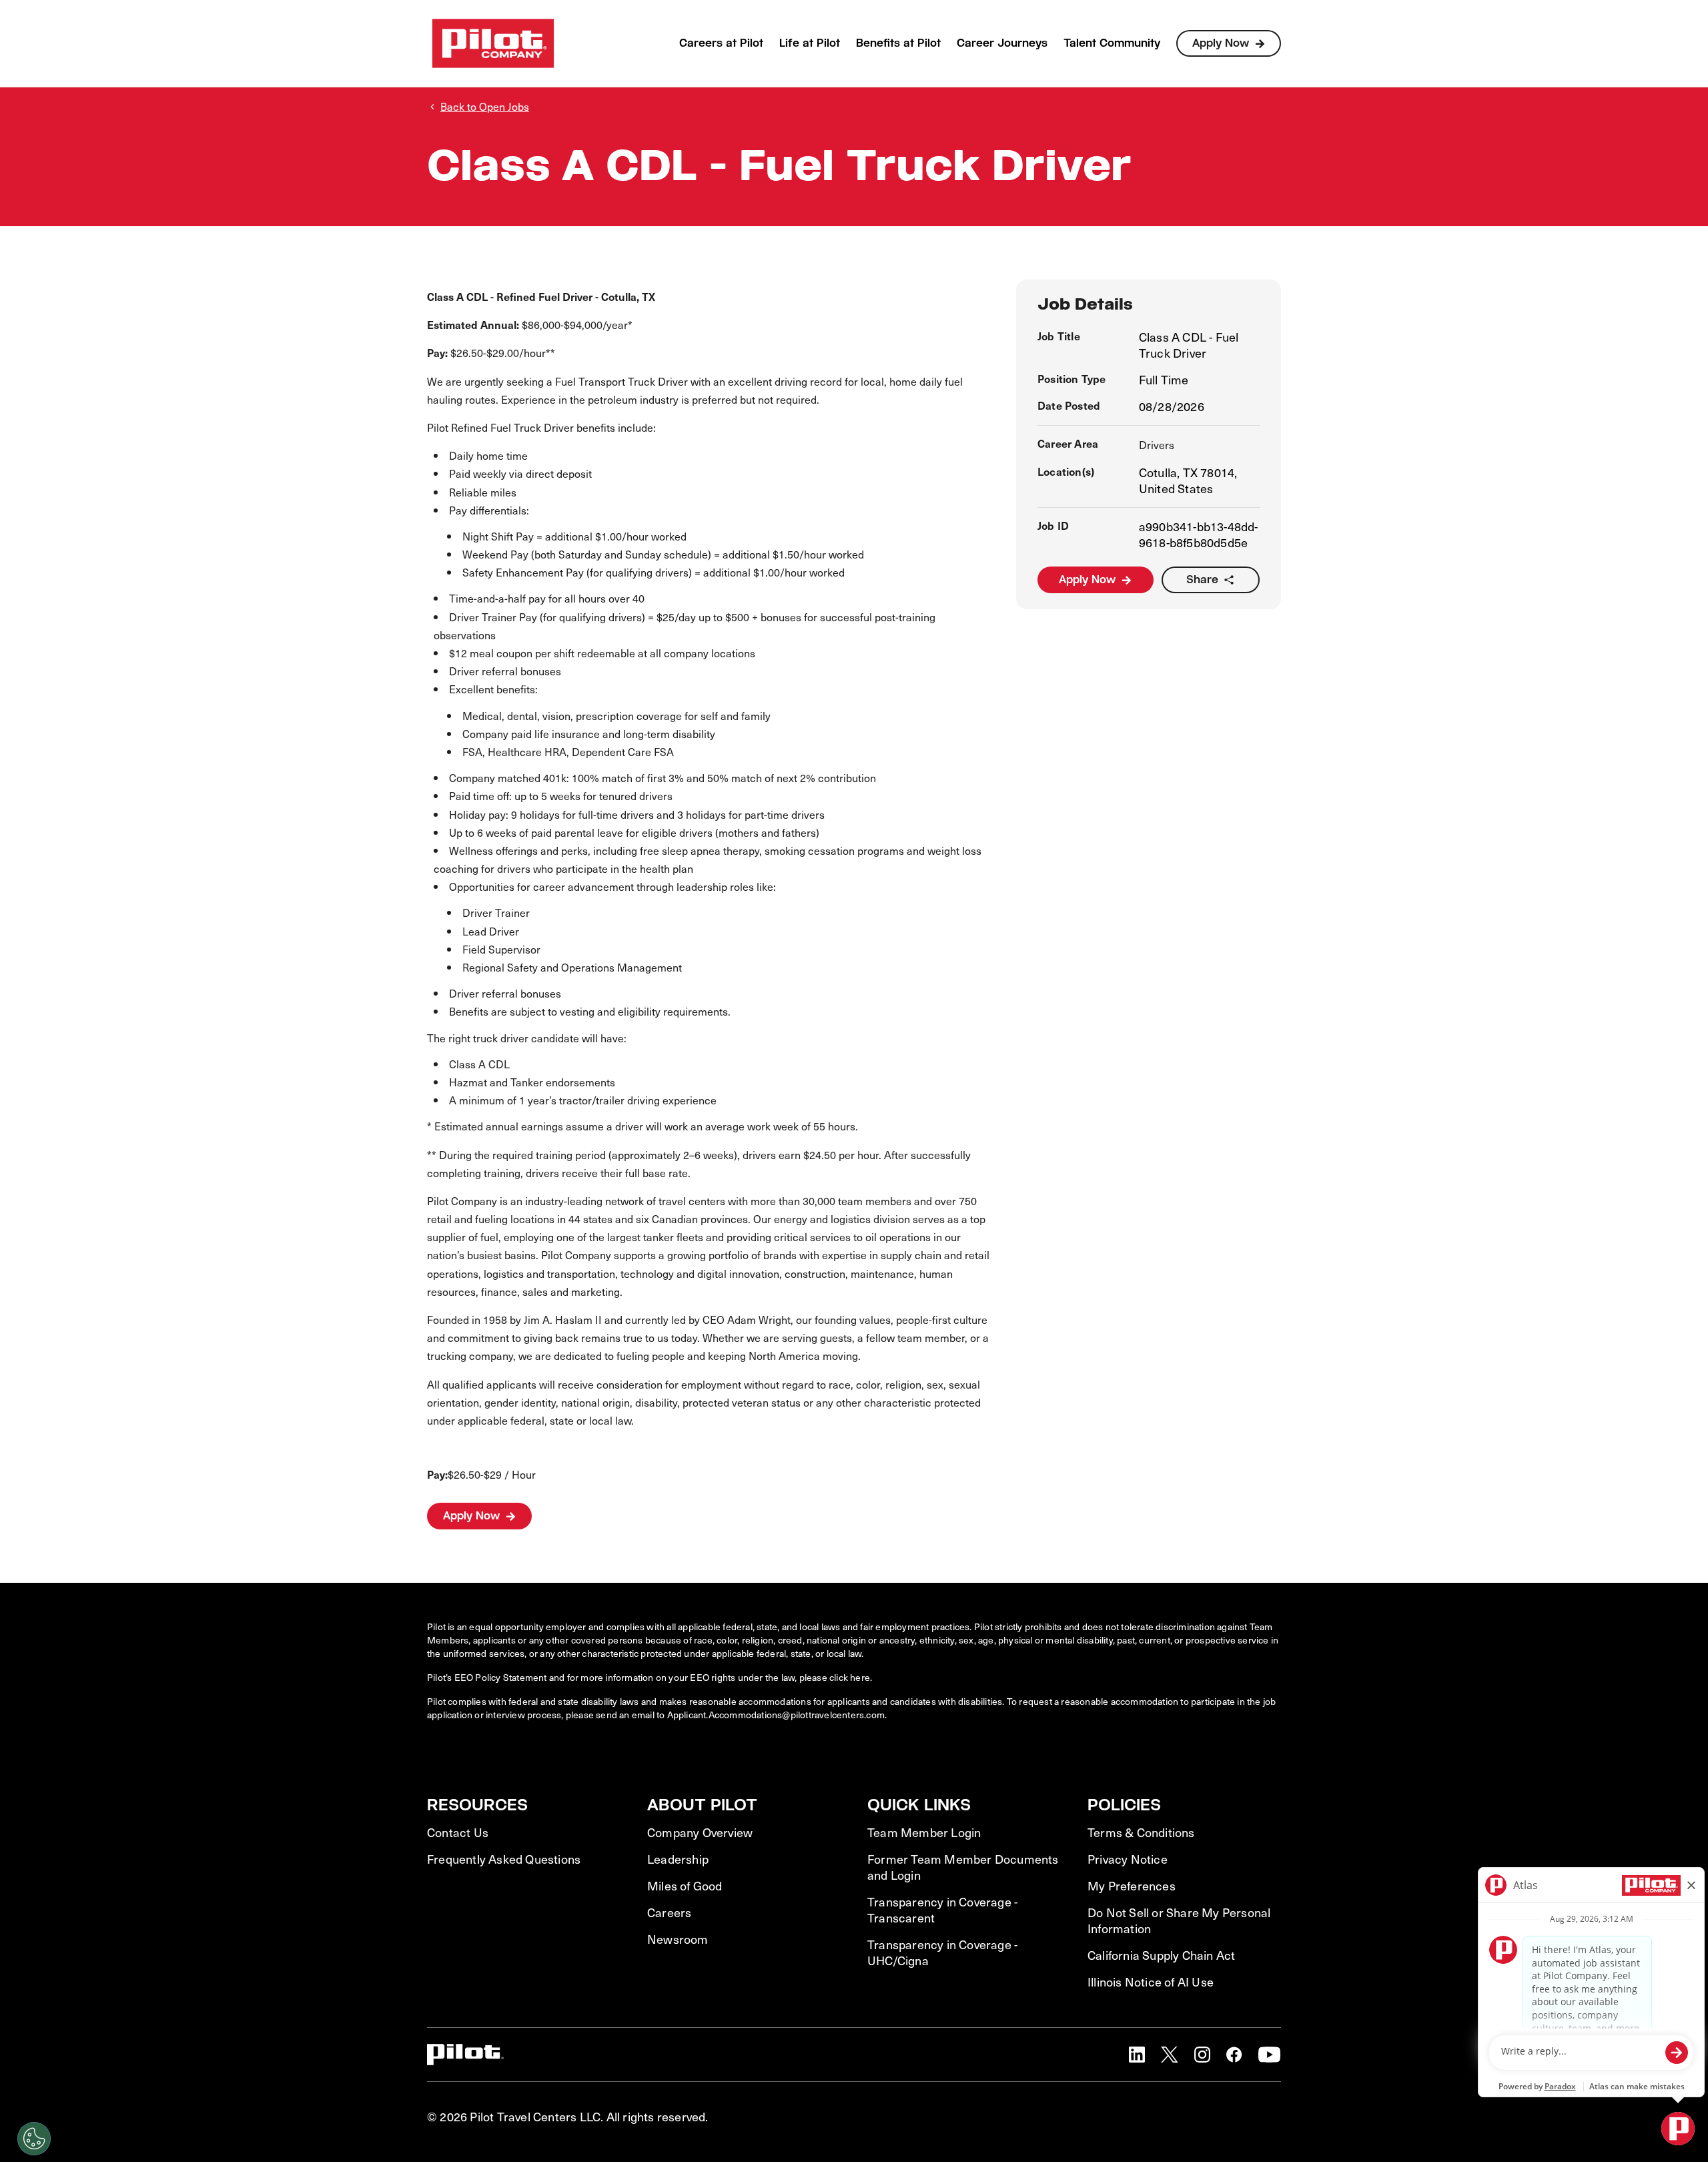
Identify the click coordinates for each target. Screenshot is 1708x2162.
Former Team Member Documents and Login (963, 1867)
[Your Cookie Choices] (34, 2139)
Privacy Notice (1128, 1859)
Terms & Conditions (1141, 1832)
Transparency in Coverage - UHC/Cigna (942, 1952)
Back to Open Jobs (485, 106)
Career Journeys (1002, 43)
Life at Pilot (810, 43)
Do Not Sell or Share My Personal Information (1179, 1920)
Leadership (678, 1859)
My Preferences (1132, 1886)
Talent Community (1112, 43)
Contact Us (458, 1832)
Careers (669, 1912)
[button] (1137, 2055)
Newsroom (678, 1939)
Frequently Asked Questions (504, 1859)
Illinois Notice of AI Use (1151, 1982)
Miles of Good (685, 1886)
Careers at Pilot (721, 43)
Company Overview (700, 1832)
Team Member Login (924, 1832)
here (860, 1677)
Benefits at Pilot (898, 43)
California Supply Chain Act (1161, 1955)
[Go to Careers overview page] (493, 43)
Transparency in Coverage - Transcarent (942, 1910)
